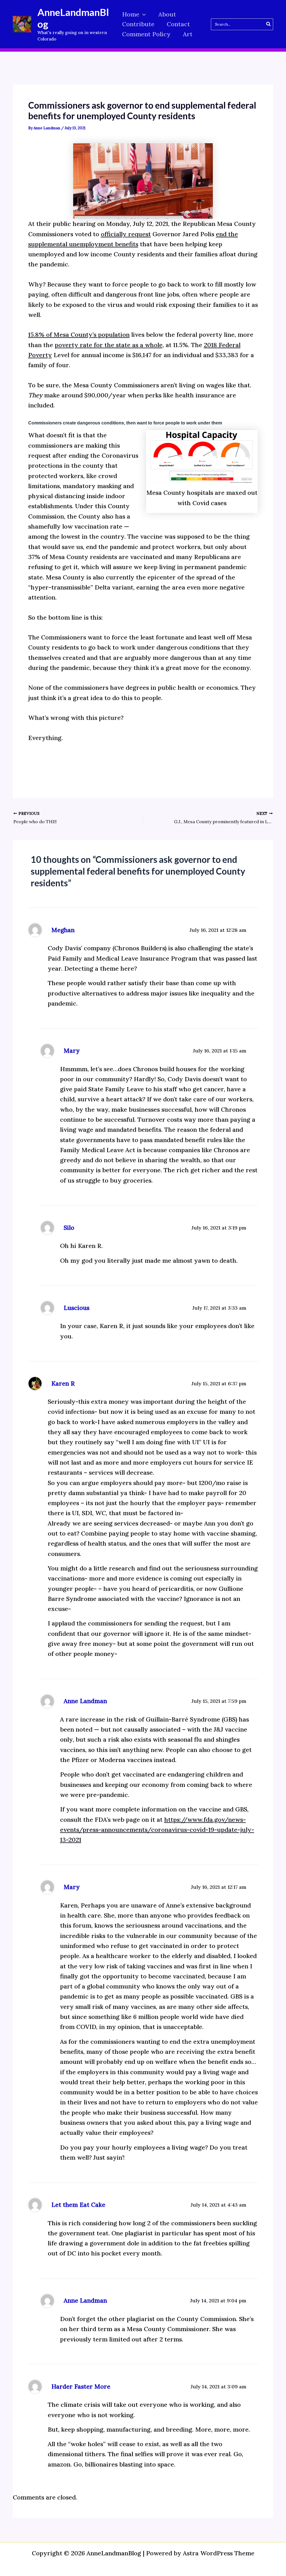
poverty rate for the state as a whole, (109, 345)
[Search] (269, 24)
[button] (143, 14)
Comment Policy (146, 34)
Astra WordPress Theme (219, 2553)
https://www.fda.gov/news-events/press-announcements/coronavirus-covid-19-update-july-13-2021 (157, 1830)
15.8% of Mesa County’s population (79, 335)
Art (188, 34)
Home (131, 14)
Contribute (138, 24)
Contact (178, 24)
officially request (126, 234)
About (167, 14)
